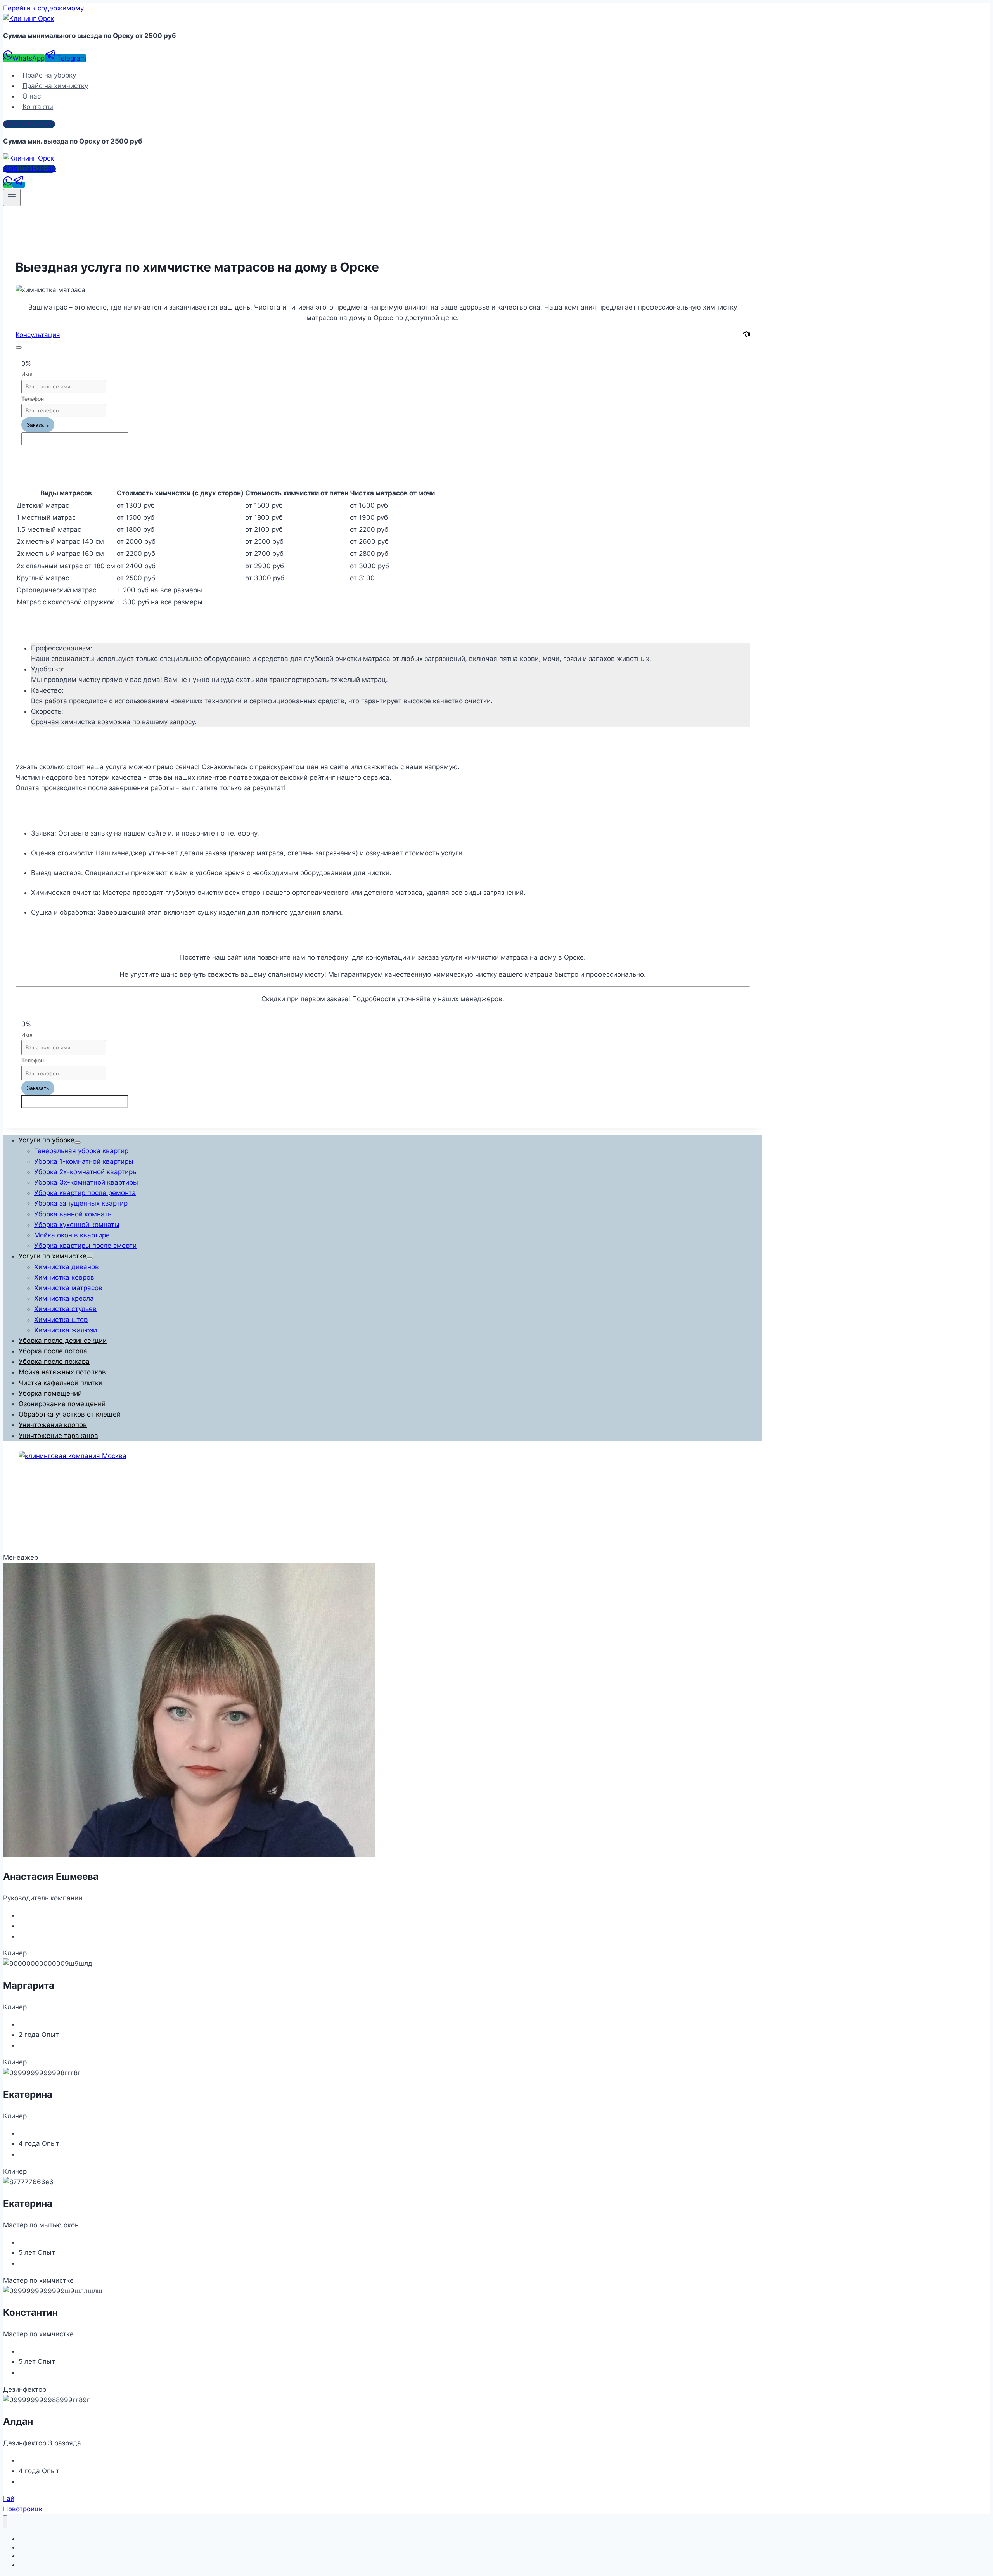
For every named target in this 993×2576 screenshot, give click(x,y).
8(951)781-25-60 (29, 124)
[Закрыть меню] (5, 2522)
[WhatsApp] (8, 185)
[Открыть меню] (12, 197)
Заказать (38, 425)
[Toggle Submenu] (78, 1142)
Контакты (38, 107)
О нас (32, 96)
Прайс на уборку (49, 75)
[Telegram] (19, 185)
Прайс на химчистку (55, 86)
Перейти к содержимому (43, 8)
